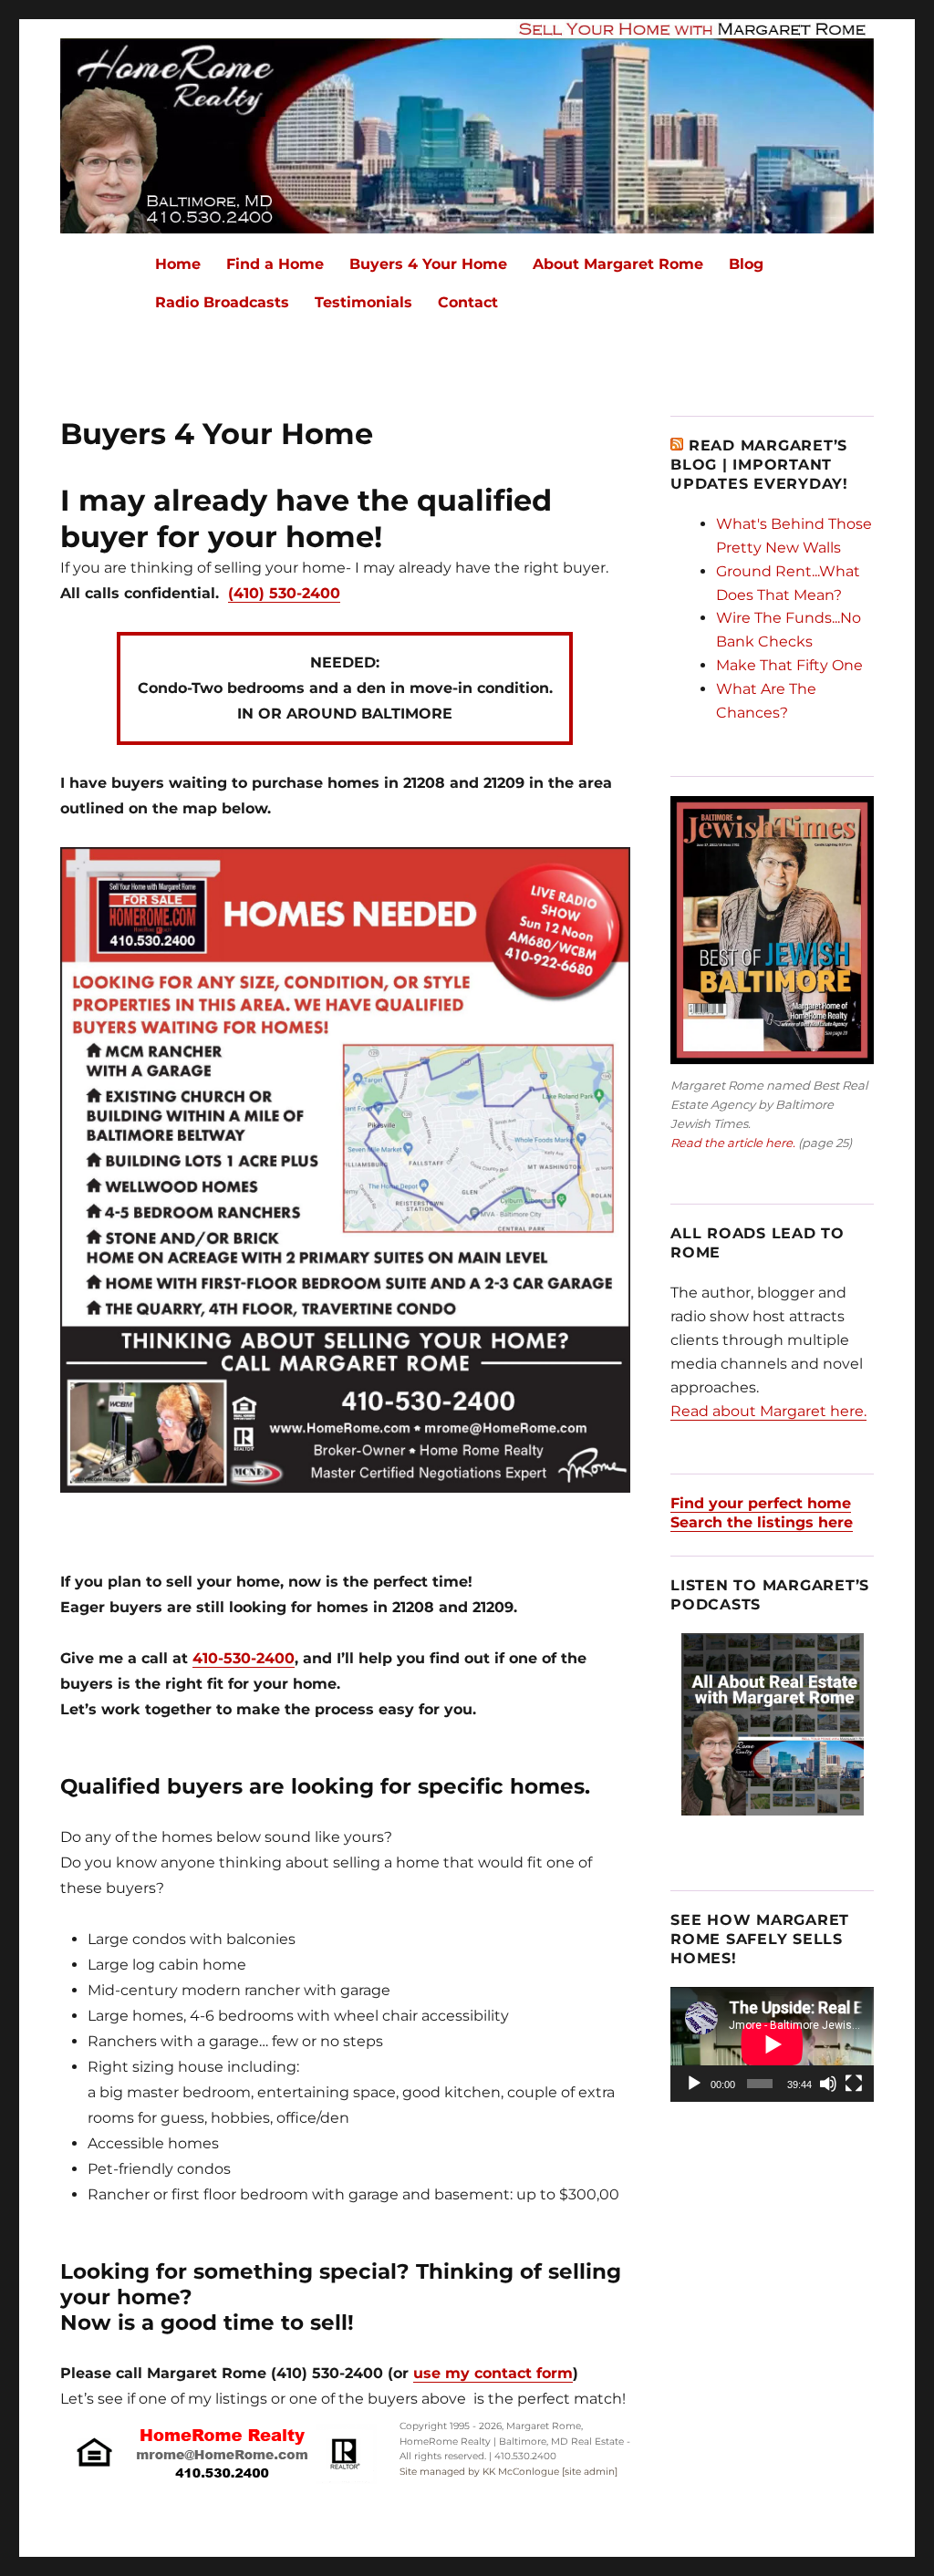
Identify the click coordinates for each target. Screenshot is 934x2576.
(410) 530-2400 (284, 593)
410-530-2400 (244, 1658)
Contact (468, 302)
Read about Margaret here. (768, 1411)
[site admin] (590, 2472)
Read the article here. (733, 1143)
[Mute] (828, 2084)
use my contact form (493, 2373)
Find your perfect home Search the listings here (762, 1513)
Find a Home (275, 264)
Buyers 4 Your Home (428, 264)
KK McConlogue (521, 2472)
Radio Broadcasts (222, 302)
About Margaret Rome (618, 264)
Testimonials (363, 302)
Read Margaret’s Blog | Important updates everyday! (759, 465)
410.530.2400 (525, 2456)
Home (178, 264)
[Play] (694, 2084)
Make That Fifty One (789, 665)
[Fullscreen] (854, 2084)
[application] (772, 2044)
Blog (746, 264)
